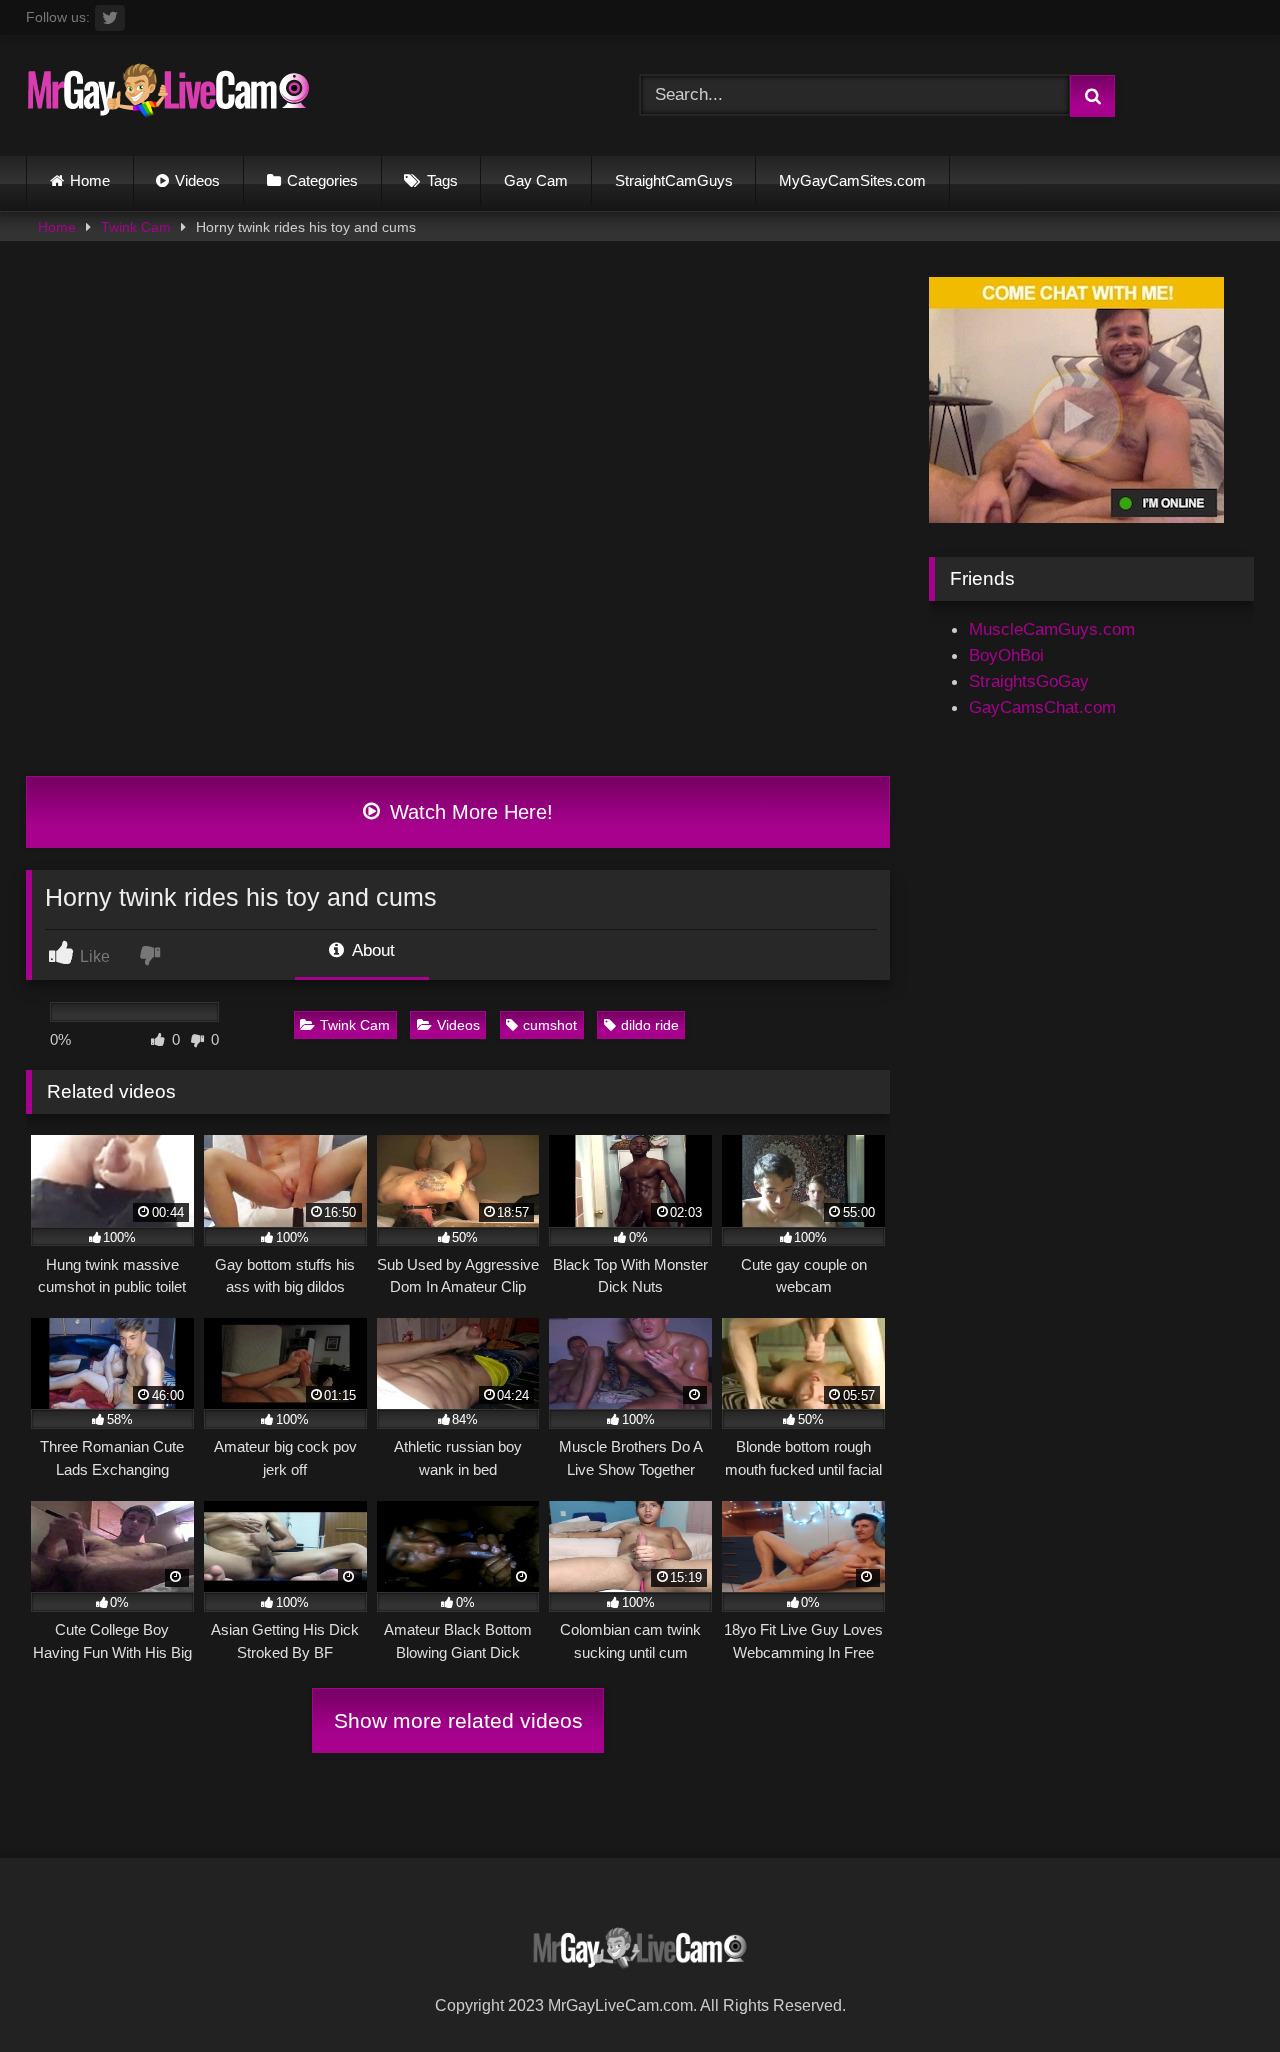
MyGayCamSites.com (852, 180)
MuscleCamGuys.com (1052, 629)
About (371, 950)
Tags (442, 180)
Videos (197, 180)
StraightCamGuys (674, 180)
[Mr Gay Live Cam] (168, 95)
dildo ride (650, 1025)
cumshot (550, 1025)
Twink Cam (136, 227)
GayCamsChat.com (1042, 707)
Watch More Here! (468, 812)
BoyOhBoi (1006, 655)
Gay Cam (536, 180)
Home (90, 180)
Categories (322, 180)
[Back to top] (1216, 1991)
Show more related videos (458, 1720)
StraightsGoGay (1029, 681)
